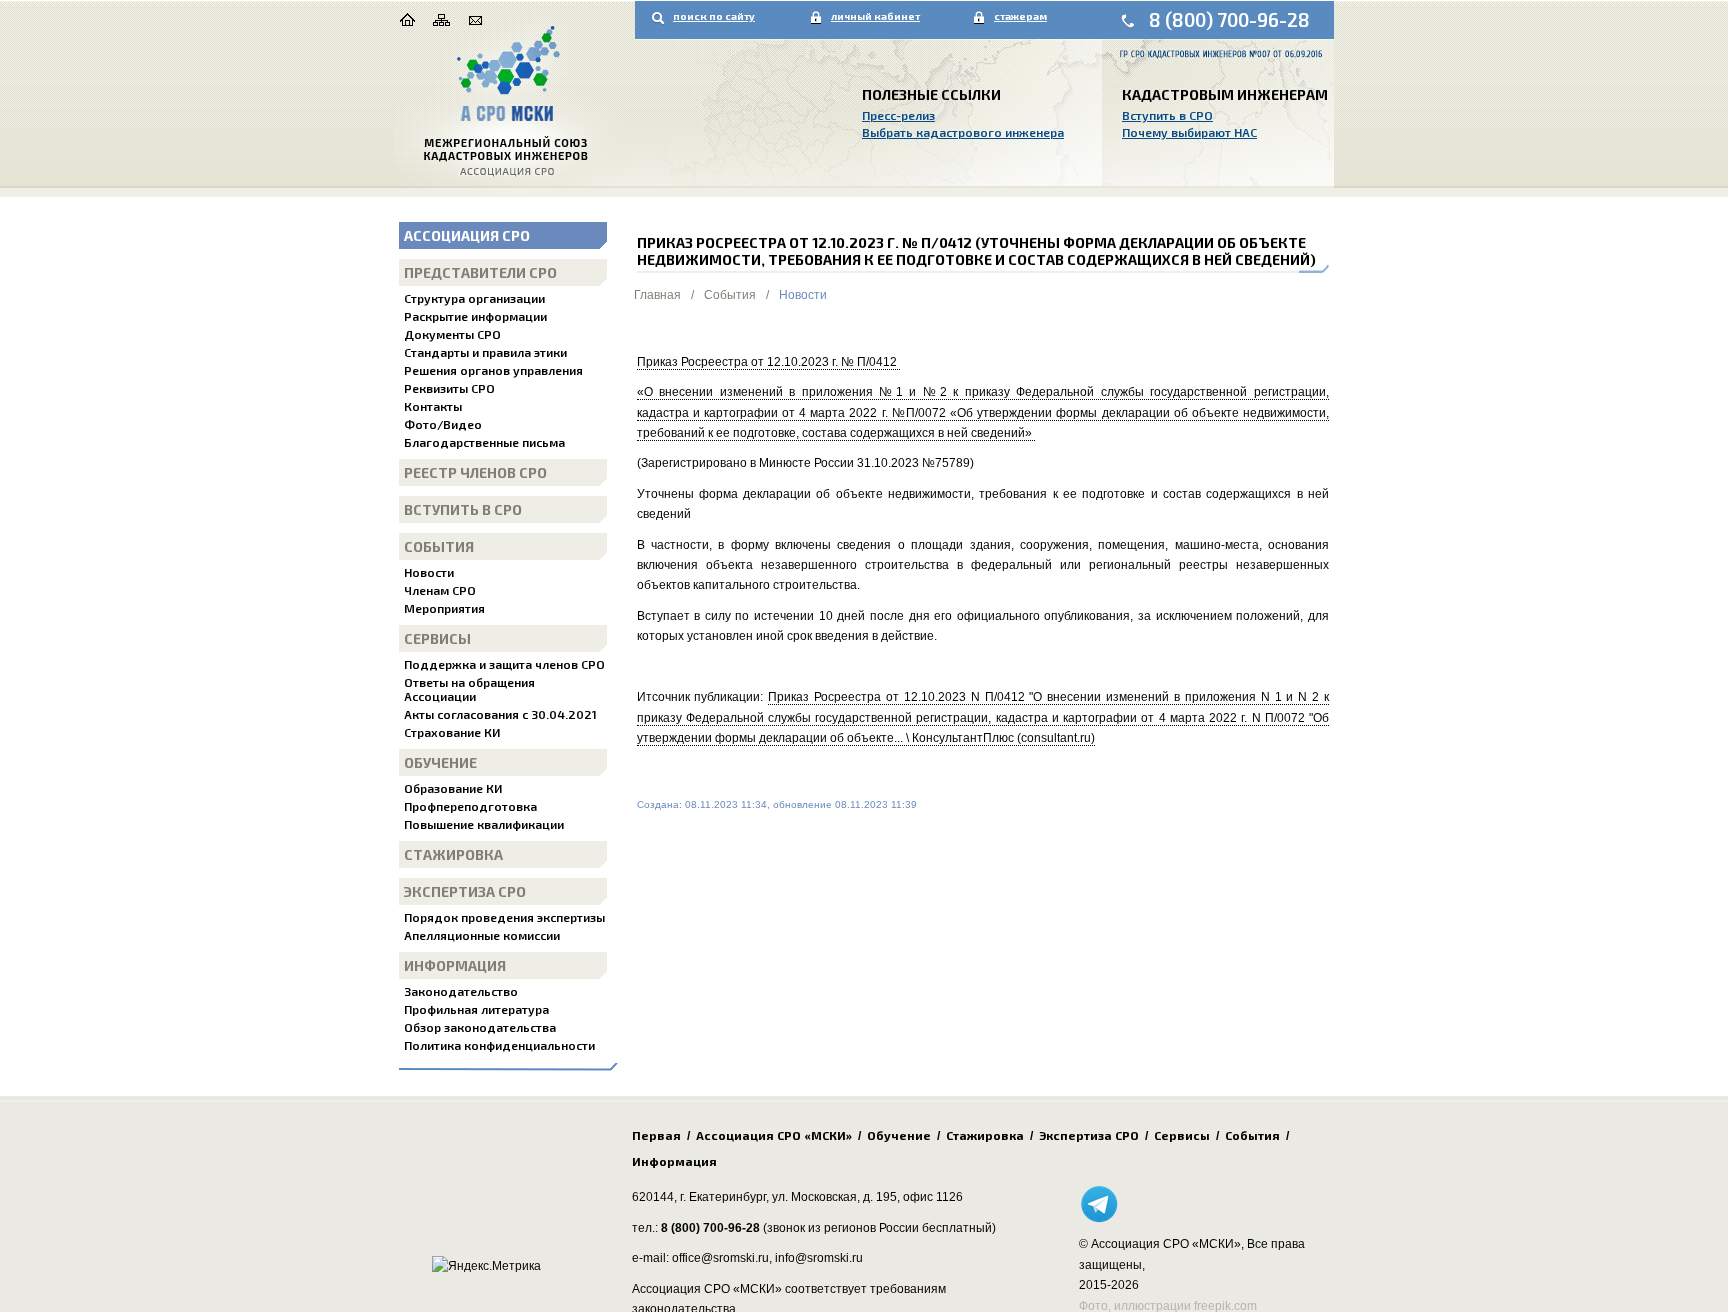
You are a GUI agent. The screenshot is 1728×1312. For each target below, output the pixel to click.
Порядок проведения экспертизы (504, 917)
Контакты (433, 406)
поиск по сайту (714, 16)
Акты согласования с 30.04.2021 (500, 714)
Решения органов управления (493, 370)
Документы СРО (452, 334)
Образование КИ (453, 788)
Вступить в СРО (1167, 115)
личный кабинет (875, 16)
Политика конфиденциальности (499, 1045)
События (439, 546)
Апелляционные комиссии (482, 935)
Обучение (440, 762)
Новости (429, 572)
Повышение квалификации (484, 824)
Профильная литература (476, 1009)
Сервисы (437, 638)
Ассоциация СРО (467, 235)
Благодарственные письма (484, 442)
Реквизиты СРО (449, 388)
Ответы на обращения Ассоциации (469, 689)
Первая (656, 1135)
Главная (657, 295)
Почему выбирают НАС (1189, 132)
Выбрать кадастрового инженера (963, 132)
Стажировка (453, 854)
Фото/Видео (443, 424)
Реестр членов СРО (475, 472)
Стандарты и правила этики (485, 352)
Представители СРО (480, 272)
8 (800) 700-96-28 (1229, 19)
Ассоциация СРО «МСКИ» (774, 1135)
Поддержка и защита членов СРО (504, 664)
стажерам (1020, 16)
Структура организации (474, 298)
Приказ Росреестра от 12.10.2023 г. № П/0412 (768, 362)
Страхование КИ (452, 732)
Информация (455, 965)
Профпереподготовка (470, 806)
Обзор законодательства (480, 1027)
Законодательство (461, 991)
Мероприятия (444, 608)
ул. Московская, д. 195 (834, 1197)
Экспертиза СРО (465, 891)
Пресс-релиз (898, 115)
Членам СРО (440, 590)
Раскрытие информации (475, 316)
